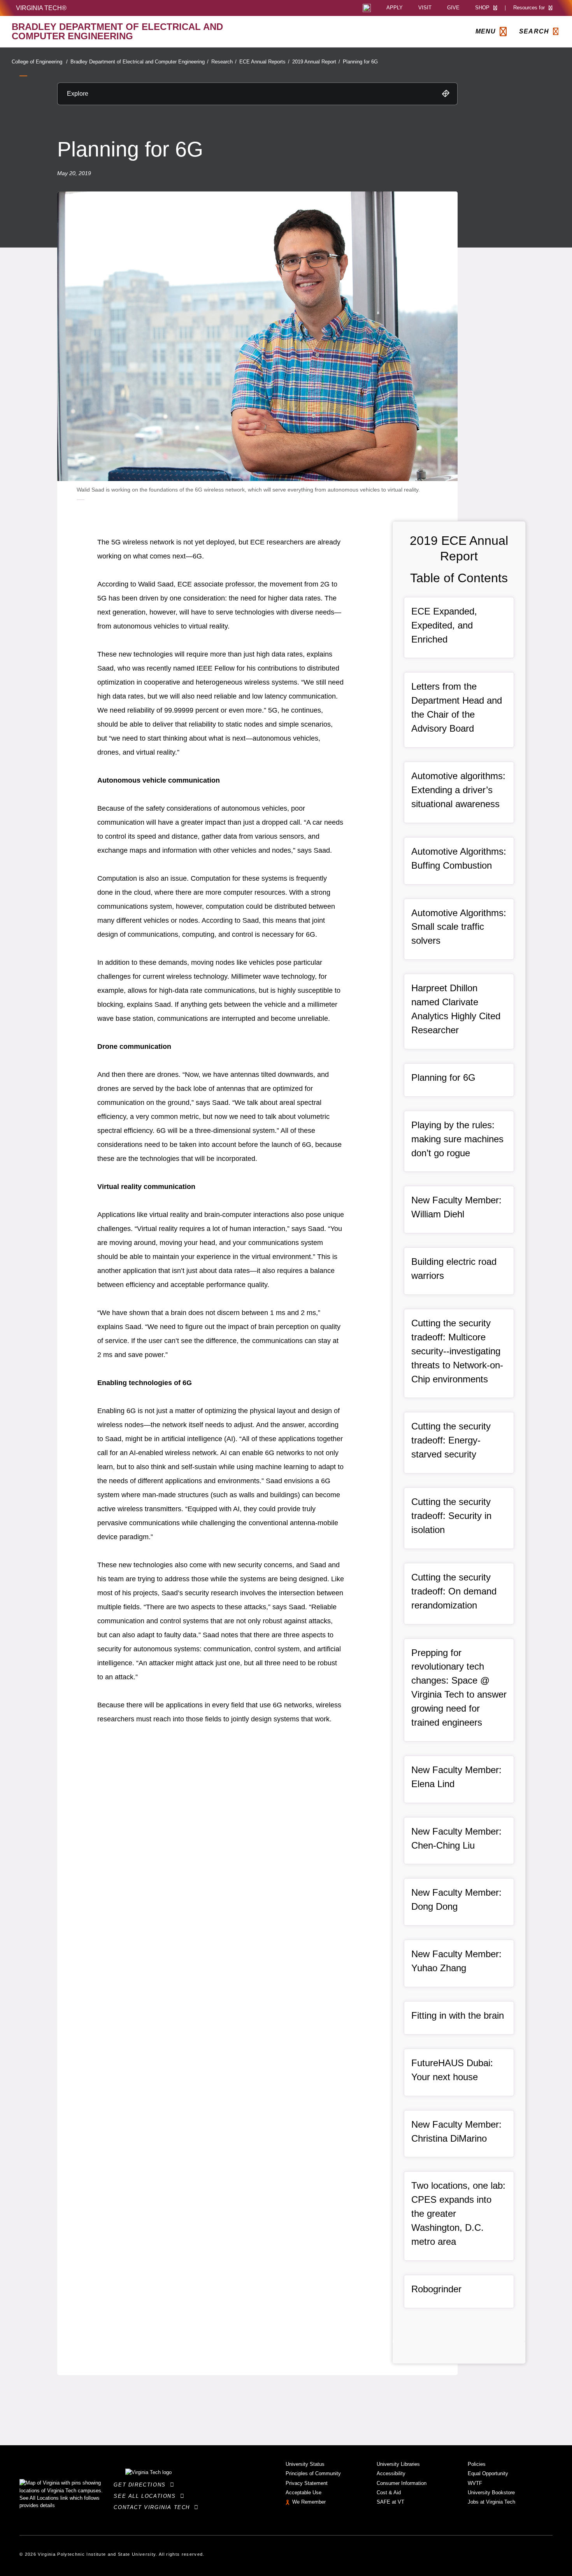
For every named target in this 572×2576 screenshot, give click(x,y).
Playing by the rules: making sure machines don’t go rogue (457, 1139)
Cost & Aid (389, 2493)
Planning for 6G (360, 62)
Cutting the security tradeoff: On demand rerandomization (454, 1591)
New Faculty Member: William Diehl (456, 1207)
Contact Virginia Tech (154, 2507)
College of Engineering (40, 62)
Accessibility (391, 2473)
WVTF (475, 2483)
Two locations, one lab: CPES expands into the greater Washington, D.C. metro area (458, 2213)
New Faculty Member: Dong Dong (456, 1899)
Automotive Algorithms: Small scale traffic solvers (459, 927)
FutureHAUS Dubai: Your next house (452, 2070)
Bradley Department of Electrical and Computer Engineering (139, 62)
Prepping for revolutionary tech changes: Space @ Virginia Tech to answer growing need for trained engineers (459, 1688)
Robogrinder (436, 2289)
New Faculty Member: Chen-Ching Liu (456, 1838)
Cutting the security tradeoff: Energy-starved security (451, 1440)
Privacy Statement (307, 2483)
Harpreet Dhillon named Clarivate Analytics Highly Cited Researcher (456, 1009)
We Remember (309, 2502)
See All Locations (147, 2496)
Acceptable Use (304, 2493)
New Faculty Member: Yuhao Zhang (456, 1961)
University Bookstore (491, 2493)
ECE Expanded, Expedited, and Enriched (444, 625)
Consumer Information (402, 2483)
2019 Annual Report (316, 62)
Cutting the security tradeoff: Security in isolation (451, 1516)
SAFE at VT (390, 2502)
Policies (477, 2464)
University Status (305, 2464)
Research (224, 62)
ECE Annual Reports (264, 62)
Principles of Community (313, 2473)
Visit (425, 8)
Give (453, 8)
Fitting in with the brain (458, 2015)
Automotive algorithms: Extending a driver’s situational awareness (458, 790)
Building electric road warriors (454, 1269)
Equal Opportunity (488, 2473)
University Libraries (398, 2464)
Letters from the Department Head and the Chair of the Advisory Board (457, 707)
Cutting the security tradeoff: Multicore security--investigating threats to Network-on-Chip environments (457, 1351)
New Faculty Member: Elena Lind (456, 1777)
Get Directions (142, 2485)
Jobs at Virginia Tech (491, 2502)
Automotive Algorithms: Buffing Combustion (459, 858)
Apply (395, 8)
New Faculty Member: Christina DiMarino (456, 2131)
